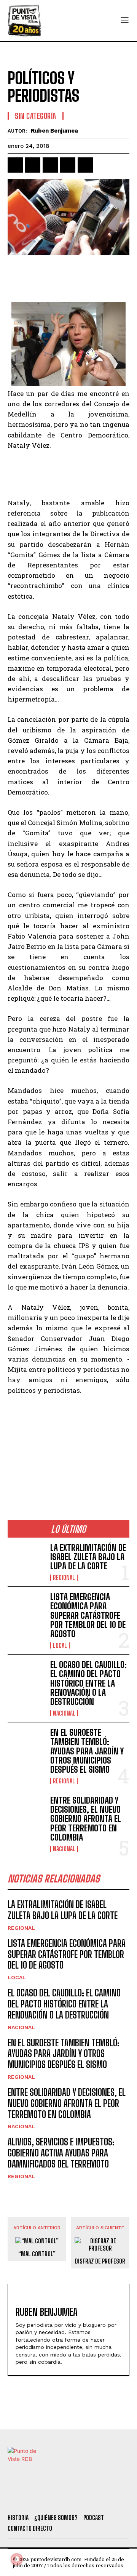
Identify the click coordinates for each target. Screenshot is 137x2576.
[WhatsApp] (68, 165)
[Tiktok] (57, 2498)
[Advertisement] (68, 280)
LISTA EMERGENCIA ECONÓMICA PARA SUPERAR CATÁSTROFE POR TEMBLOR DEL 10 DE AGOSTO (88, 1615)
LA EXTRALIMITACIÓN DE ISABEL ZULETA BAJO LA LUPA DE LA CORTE (88, 1557)
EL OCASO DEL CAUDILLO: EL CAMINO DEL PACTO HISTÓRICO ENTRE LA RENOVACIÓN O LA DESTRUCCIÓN (88, 1683)
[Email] (85, 165)
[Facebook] (15, 165)
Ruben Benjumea (54, 131)
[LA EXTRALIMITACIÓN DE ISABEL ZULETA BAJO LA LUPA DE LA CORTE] (26, 1560)
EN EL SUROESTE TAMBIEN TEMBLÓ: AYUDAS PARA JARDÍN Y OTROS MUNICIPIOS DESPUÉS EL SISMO (87, 1751)
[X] (33, 165)
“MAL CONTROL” (37, 2254)
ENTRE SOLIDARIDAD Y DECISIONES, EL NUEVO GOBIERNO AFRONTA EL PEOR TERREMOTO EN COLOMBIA (86, 1819)
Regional (64, 1578)
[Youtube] (99, 2498)
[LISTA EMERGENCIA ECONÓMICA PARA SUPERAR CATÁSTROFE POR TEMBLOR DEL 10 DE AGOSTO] (26, 1609)
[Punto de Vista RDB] (25, 21)
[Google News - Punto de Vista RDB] (68, 1470)
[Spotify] (119, 2498)
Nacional (64, 1713)
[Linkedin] (50, 165)
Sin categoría (36, 116)
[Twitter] (37, 2498)
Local (60, 1645)
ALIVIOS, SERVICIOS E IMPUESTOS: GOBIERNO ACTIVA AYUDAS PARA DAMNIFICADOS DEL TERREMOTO (61, 2153)
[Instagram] (78, 2498)
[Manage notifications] (17, 2559)
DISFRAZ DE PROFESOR (100, 2261)
